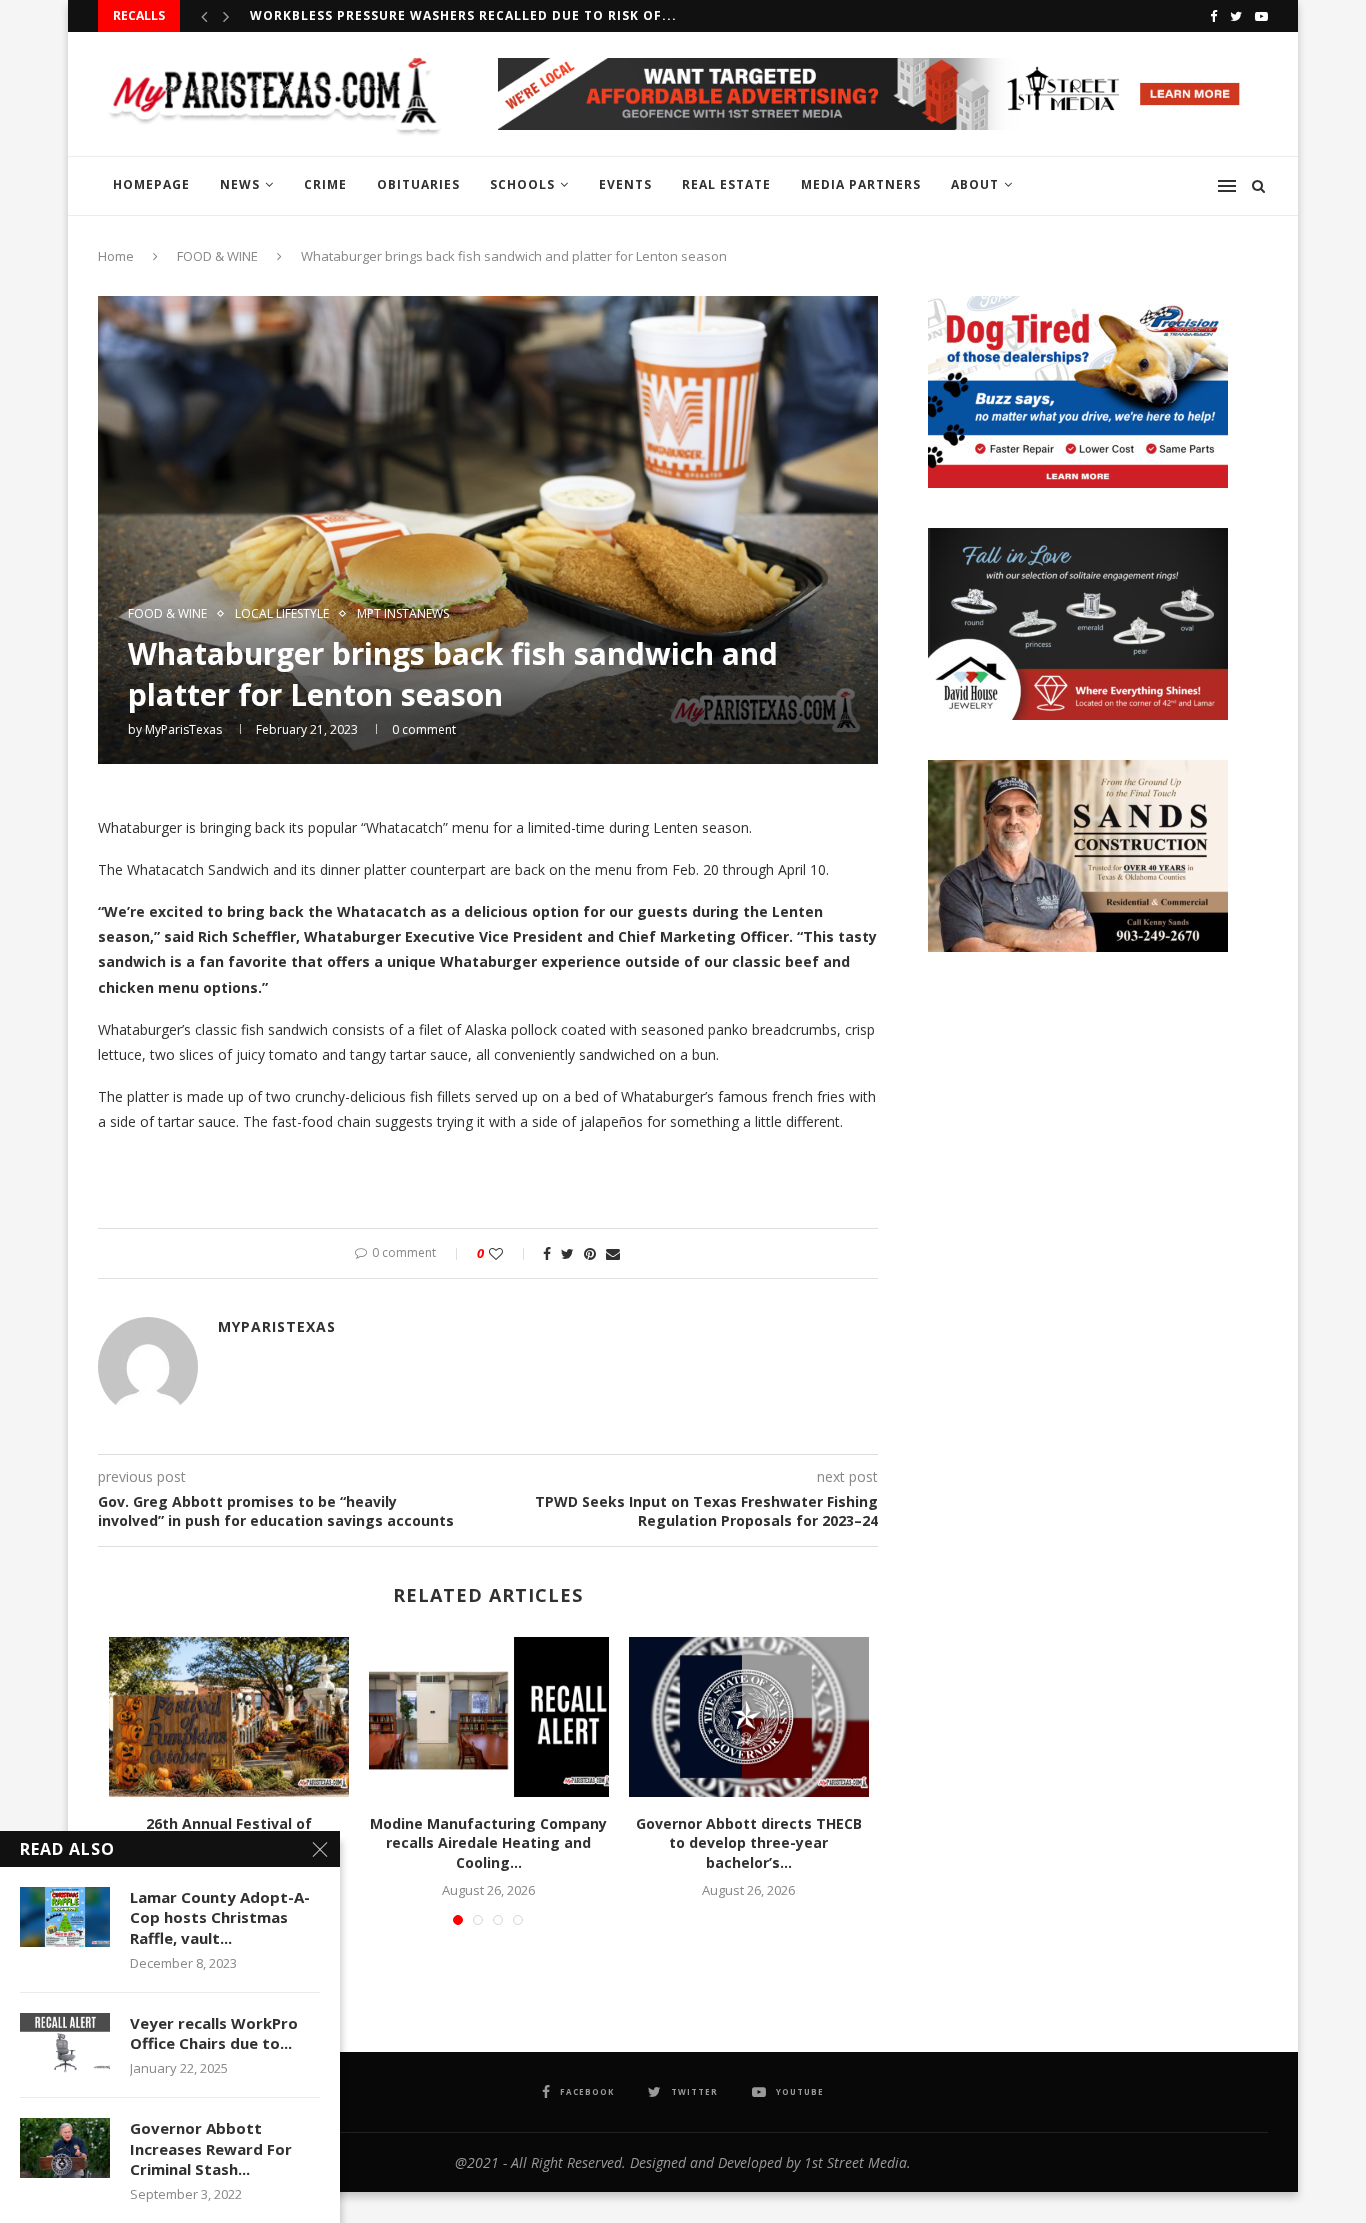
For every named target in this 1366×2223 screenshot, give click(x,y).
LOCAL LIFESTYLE (282, 614)
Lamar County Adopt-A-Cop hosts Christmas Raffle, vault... (220, 1917)
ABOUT (975, 184)
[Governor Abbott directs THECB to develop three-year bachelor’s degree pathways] (749, 1717)
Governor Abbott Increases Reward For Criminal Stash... (211, 2148)
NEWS (240, 184)
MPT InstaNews (403, 614)
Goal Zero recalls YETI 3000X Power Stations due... (448, 29)
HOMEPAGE (151, 184)
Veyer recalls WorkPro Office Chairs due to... (214, 2033)
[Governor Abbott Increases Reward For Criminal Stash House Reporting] (65, 2148)
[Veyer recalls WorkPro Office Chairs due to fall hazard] (65, 2043)
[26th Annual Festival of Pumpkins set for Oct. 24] (229, 1717)
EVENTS (625, 184)
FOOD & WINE (217, 256)
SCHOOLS (522, 184)
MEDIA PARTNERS (861, 184)
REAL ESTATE (726, 184)
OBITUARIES (418, 184)
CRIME (325, 184)
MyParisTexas (183, 729)
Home (116, 256)
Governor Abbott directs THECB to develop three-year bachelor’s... (749, 1843)
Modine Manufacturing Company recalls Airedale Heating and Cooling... (488, 1843)
